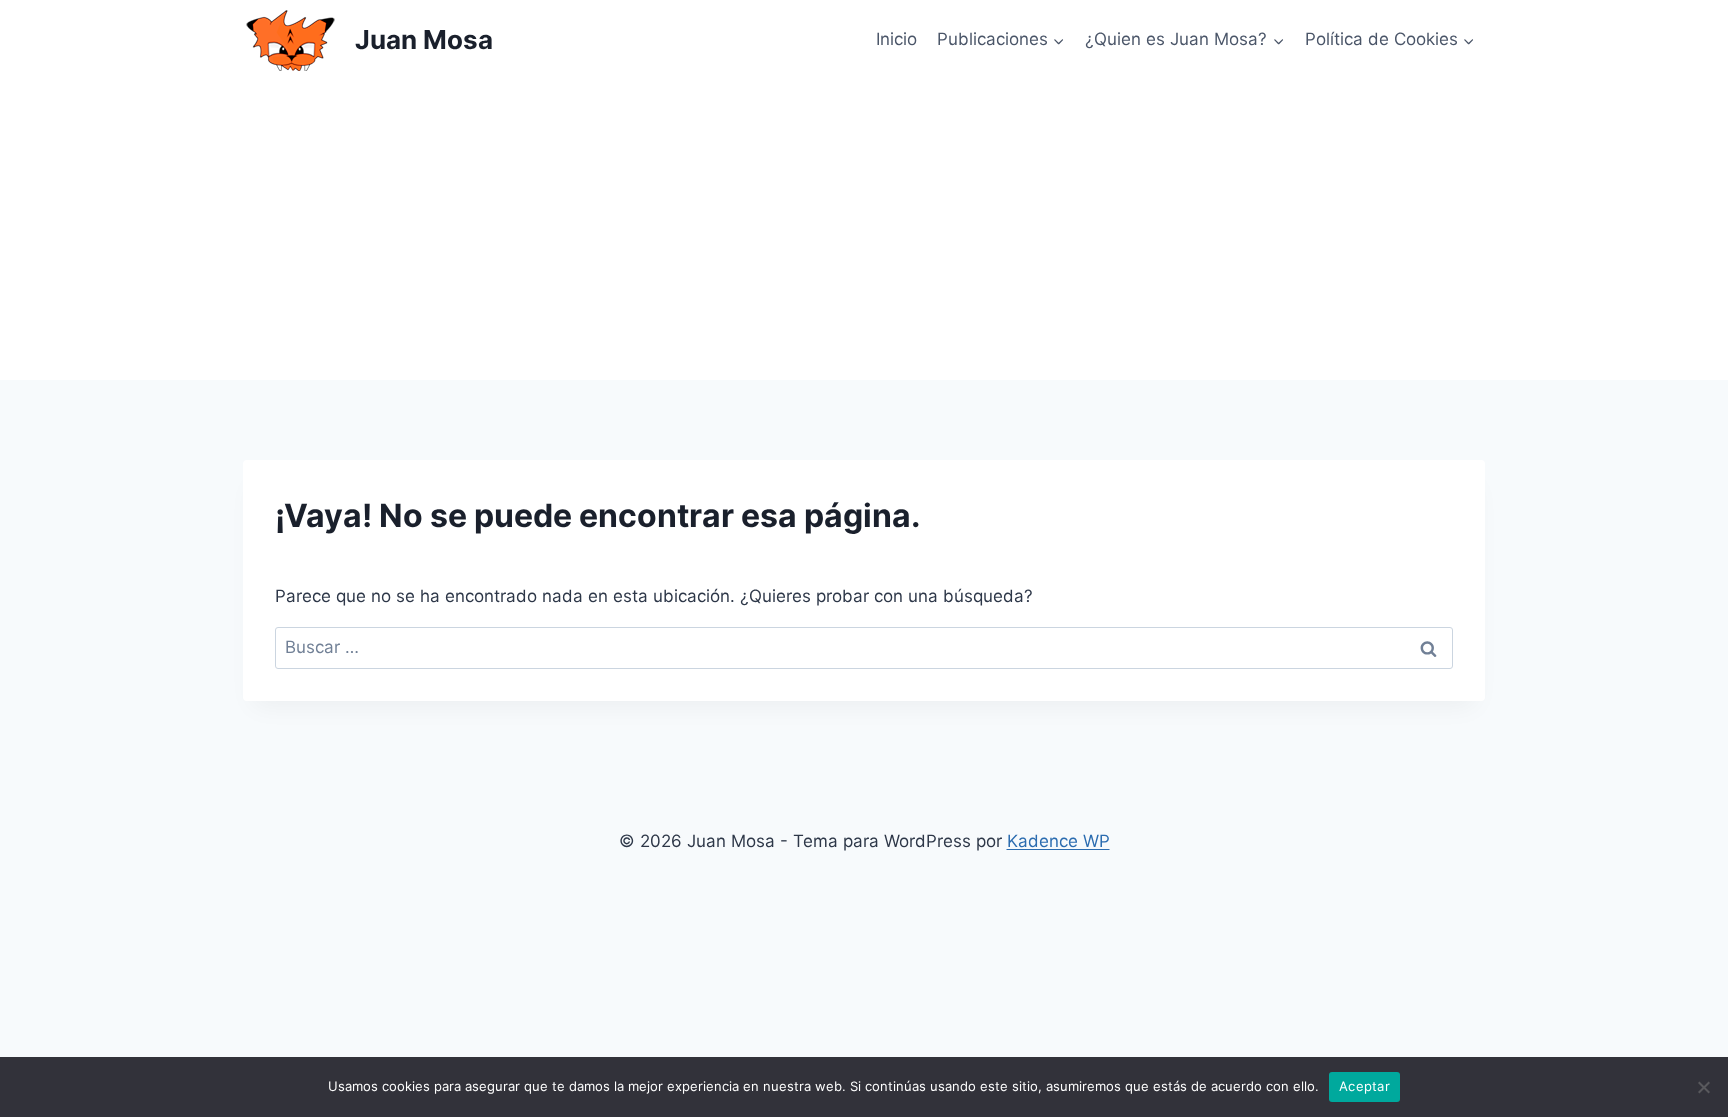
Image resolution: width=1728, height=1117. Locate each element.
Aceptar (1364, 1086)
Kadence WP (1058, 841)
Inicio (896, 39)
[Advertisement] (864, 230)
